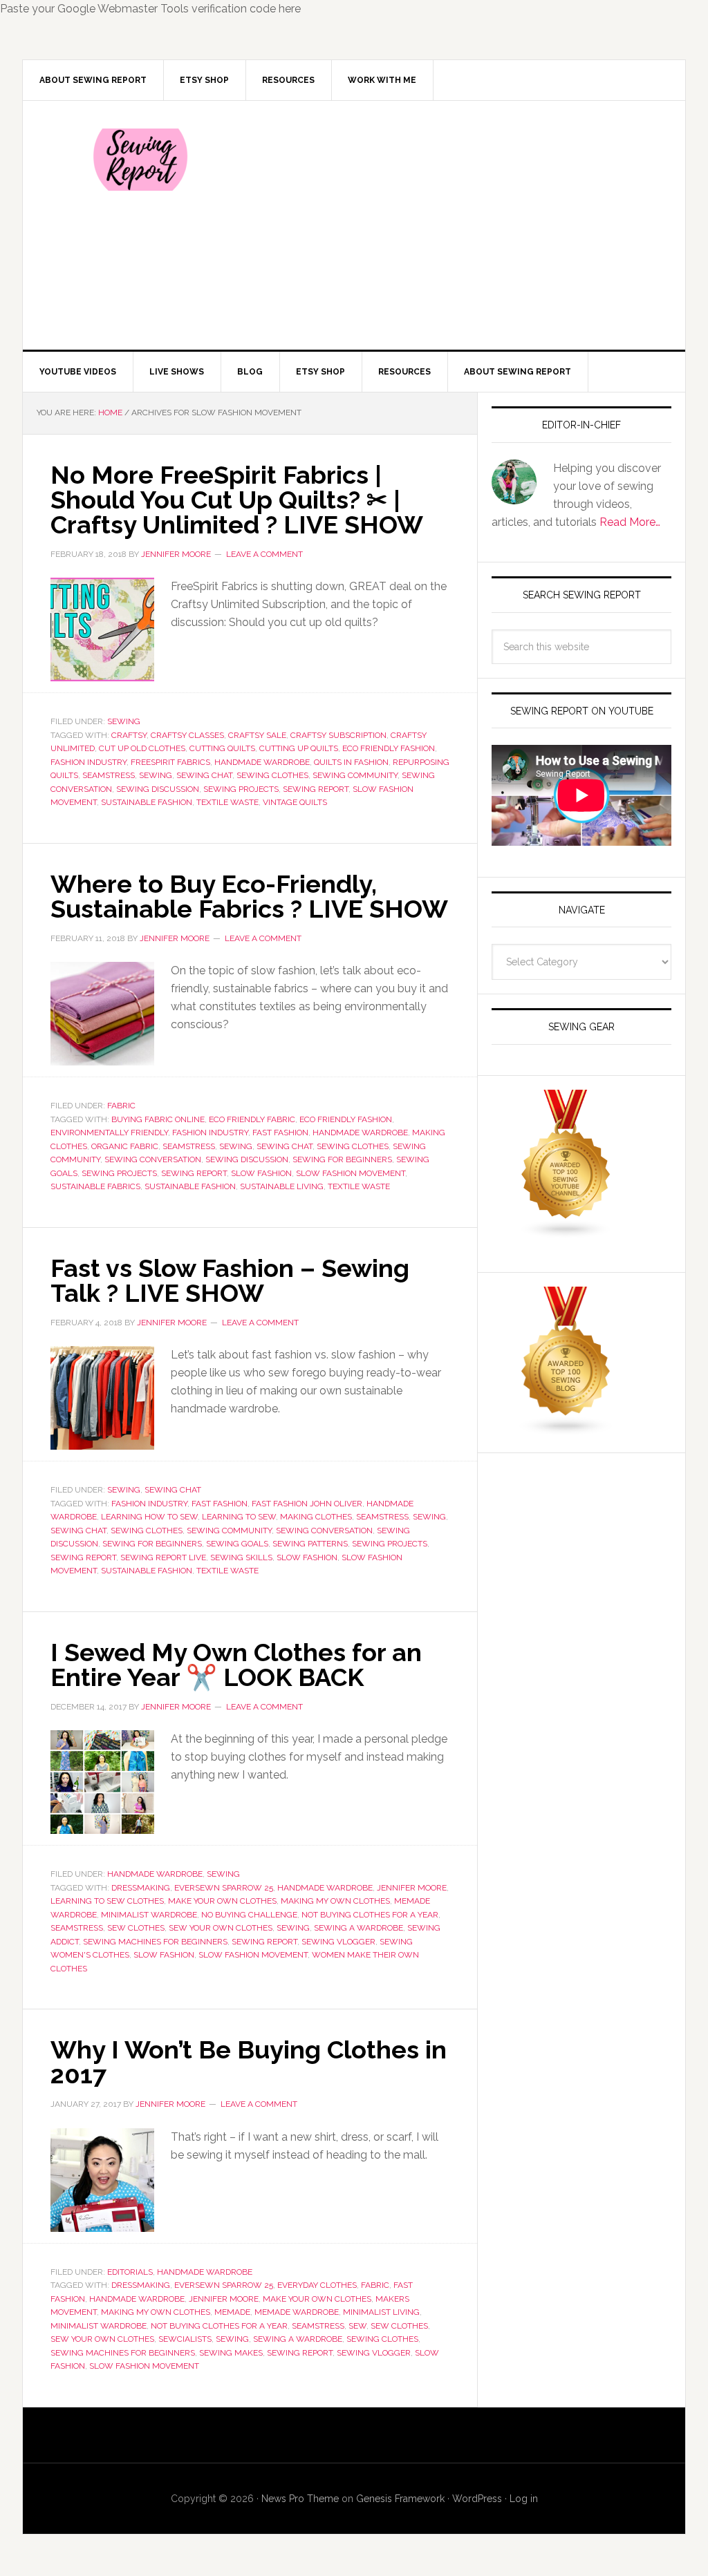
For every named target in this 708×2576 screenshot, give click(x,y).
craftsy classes (187, 735)
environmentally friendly (109, 1133)
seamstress (109, 775)
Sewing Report (140, 160)
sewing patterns (310, 1544)
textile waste (227, 802)
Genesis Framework (400, 2499)
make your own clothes (222, 1901)
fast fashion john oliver (307, 1504)
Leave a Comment (264, 554)
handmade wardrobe (262, 762)
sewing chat (204, 775)
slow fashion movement (351, 1173)
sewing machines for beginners (155, 1942)
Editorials (130, 2272)
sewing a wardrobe (358, 1928)
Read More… (630, 522)
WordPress (477, 2499)
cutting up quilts (299, 748)
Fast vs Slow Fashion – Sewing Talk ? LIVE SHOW (230, 1280)
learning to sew (239, 1517)
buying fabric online (158, 1119)
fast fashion (280, 1133)
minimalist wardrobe (149, 1915)
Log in (524, 2499)
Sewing (124, 721)
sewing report (316, 789)
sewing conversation (153, 1159)
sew (357, 2326)
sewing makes (231, 2353)
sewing (156, 775)
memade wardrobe (297, 2312)
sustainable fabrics (95, 1186)
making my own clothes (335, 1901)
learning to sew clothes (107, 1901)
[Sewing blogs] (566, 1429)
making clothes (316, 1517)
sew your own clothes (221, 1928)
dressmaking (141, 1888)
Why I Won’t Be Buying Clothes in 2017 (249, 2062)
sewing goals (237, 1544)
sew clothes (136, 1928)
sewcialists (185, 2339)
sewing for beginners (342, 1159)
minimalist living (381, 2312)
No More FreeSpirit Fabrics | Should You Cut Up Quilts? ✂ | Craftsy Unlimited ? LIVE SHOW (237, 500)
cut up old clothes (142, 748)
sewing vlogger (338, 1942)
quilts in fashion (351, 762)
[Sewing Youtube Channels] (566, 1232)
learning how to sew (149, 1517)
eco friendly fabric (252, 1119)
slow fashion (261, 1173)
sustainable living (282, 1186)
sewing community (355, 775)
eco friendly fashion (389, 748)
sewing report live (163, 1557)
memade (232, 2312)
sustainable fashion (147, 802)
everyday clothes (317, 2285)
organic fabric (125, 1146)
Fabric (121, 1106)
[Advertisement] (457, 225)
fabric (375, 2285)
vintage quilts (295, 802)
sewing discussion (158, 789)
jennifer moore (412, 1888)
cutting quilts (222, 748)
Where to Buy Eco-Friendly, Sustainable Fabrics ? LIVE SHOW (249, 896)
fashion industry (88, 762)
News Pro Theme (300, 2499)
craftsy (129, 735)
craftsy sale (257, 735)
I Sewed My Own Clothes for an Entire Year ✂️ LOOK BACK (236, 1665)
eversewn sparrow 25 (224, 1888)
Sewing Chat (173, 1490)
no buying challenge (249, 1915)
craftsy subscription (338, 735)
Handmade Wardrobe (155, 1874)
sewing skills (241, 1557)
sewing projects (241, 789)
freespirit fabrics (170, 762)
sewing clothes (272, 775)
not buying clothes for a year (370, 1915)
